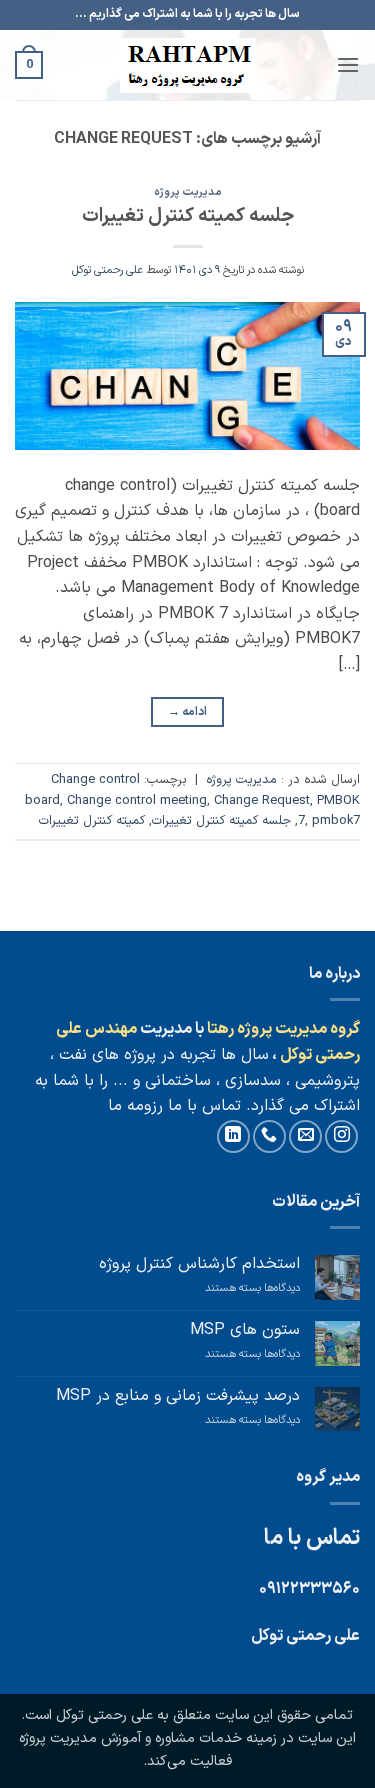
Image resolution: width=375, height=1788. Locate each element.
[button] (348, 64)
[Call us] (269, 1136)
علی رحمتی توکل (107, 270)
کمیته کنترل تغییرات (92, 820)
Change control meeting (137, 800)
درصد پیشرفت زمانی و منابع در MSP (178, 1396)
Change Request (262, 800)
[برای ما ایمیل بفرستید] (305, 1136)
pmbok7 (336, 820)
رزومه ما (135, 1106)
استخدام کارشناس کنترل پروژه (199, 1264)
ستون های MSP (245, 1330)
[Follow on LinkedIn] (233, 1136)
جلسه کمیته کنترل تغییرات (188, 216)
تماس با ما (202, 1106)
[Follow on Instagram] (341, 1136)
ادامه (188, 712)
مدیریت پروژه (188, 192)
